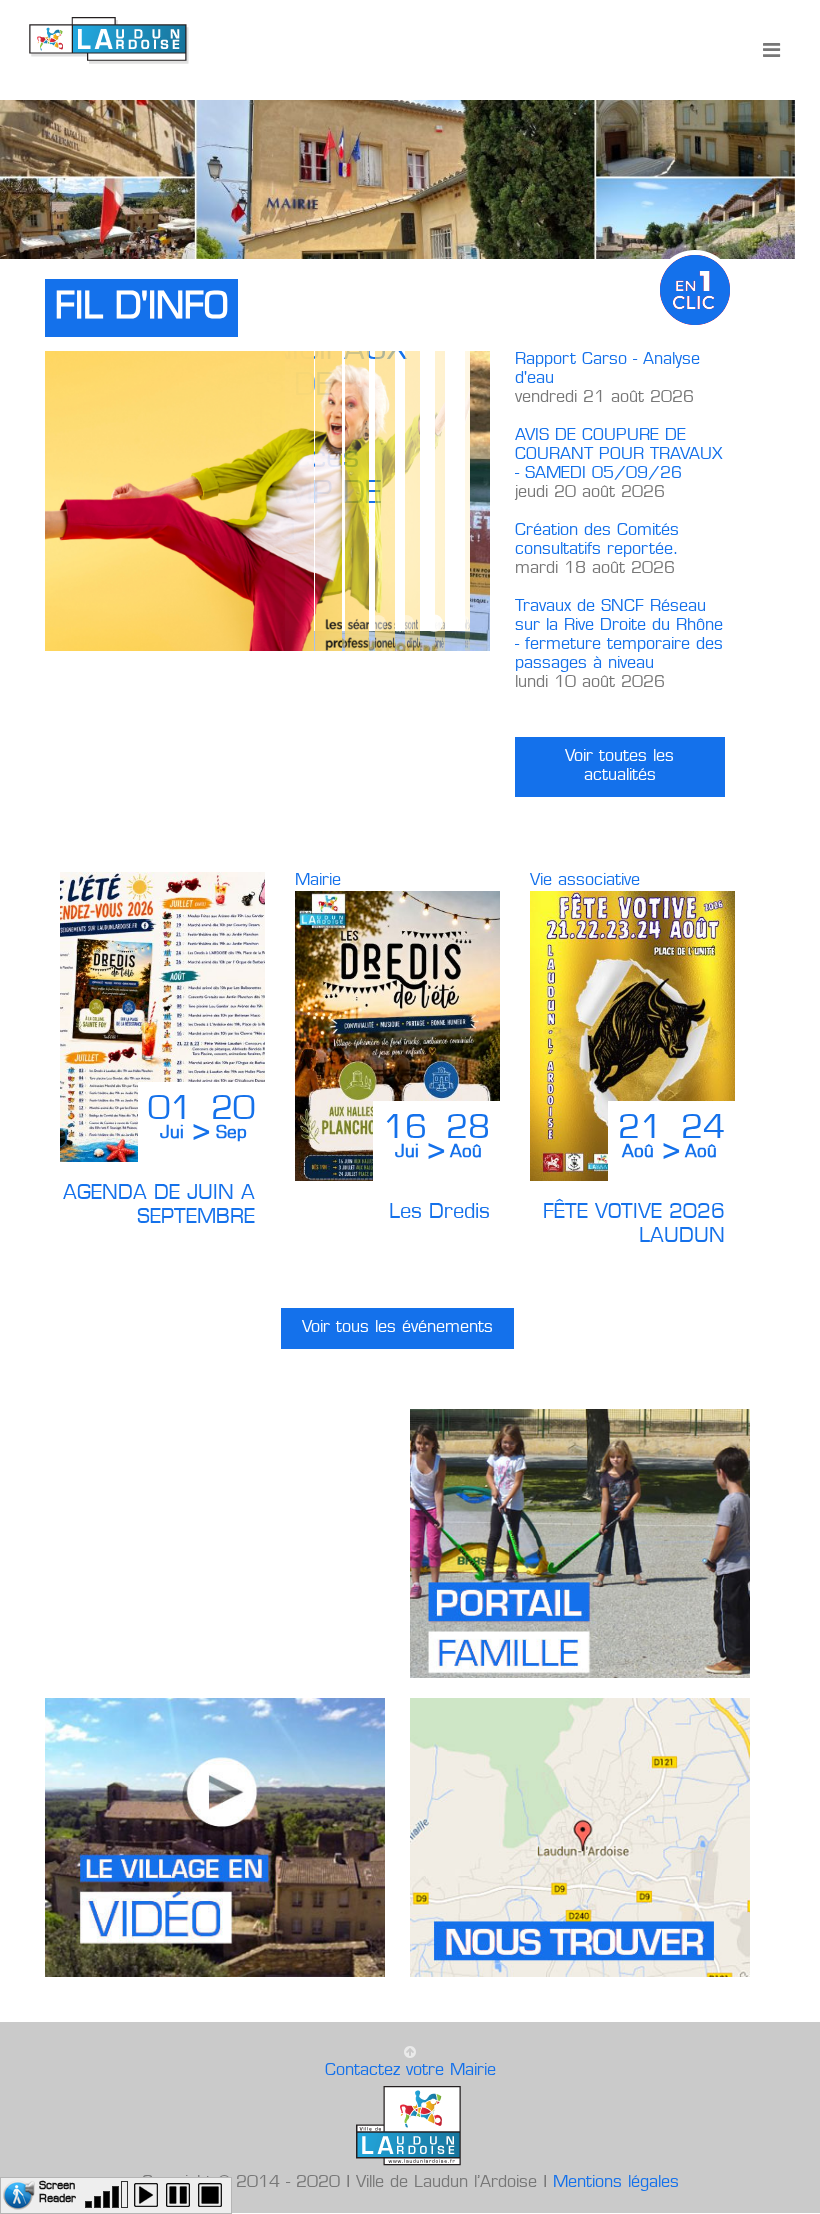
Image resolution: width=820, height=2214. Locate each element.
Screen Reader (57, 2190)
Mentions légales (616, 2183)
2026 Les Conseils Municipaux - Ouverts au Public (378, 623)
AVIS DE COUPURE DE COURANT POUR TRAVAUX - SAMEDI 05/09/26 (618, 455)
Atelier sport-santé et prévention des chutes (434, 624)
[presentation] (792, 1027)
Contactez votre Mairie (410, 2071)
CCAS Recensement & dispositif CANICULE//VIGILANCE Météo (462, 623)
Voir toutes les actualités (619, 766)
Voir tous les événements (397, 1328)
